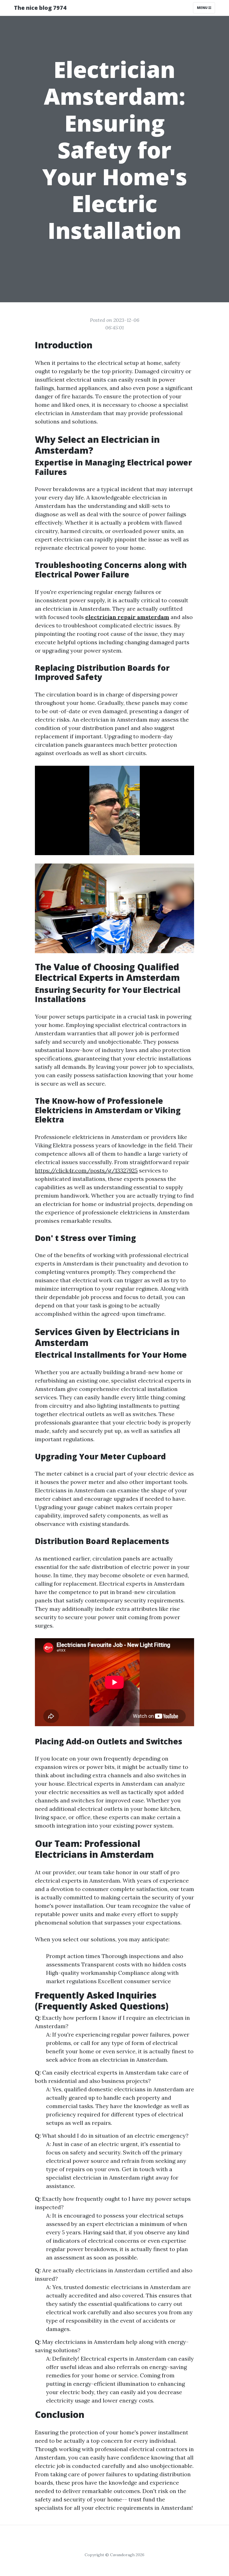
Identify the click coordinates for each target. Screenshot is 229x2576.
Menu (203, 8)
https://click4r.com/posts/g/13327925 (86, 1170)
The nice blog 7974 (40, 8)
